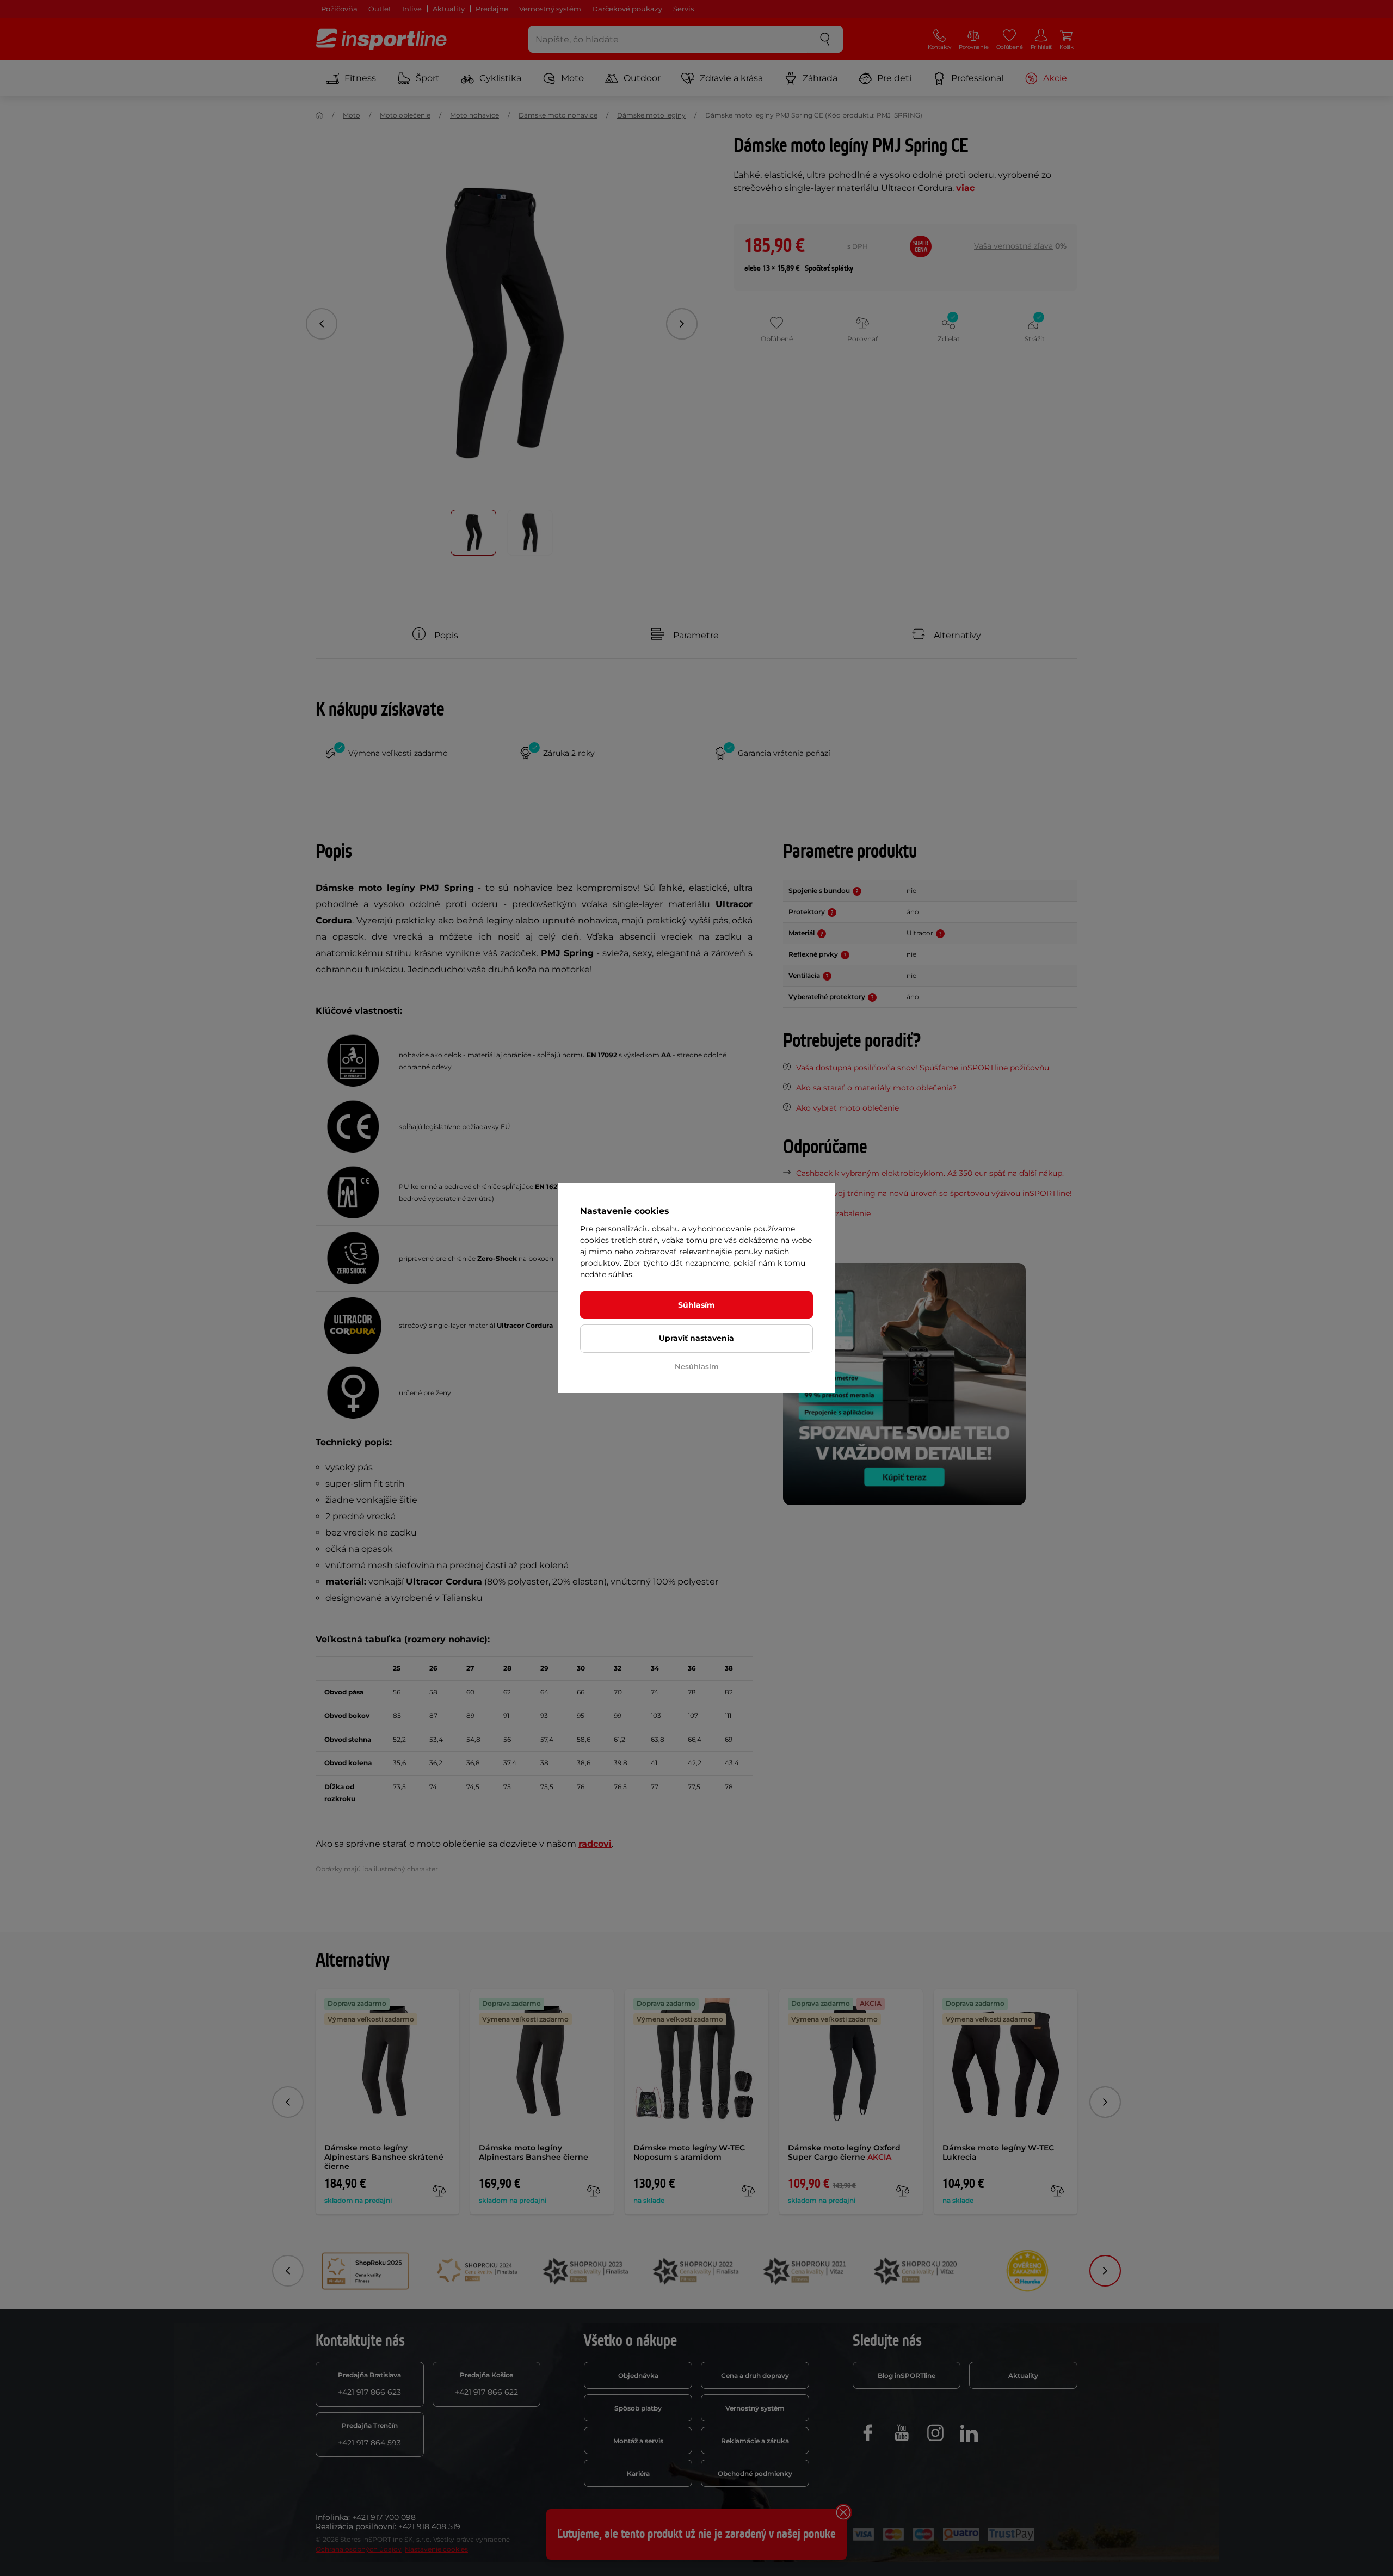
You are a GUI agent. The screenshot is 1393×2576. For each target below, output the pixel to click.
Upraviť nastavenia (696, 1338)
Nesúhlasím (697, 1366)
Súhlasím (696, 1305)
